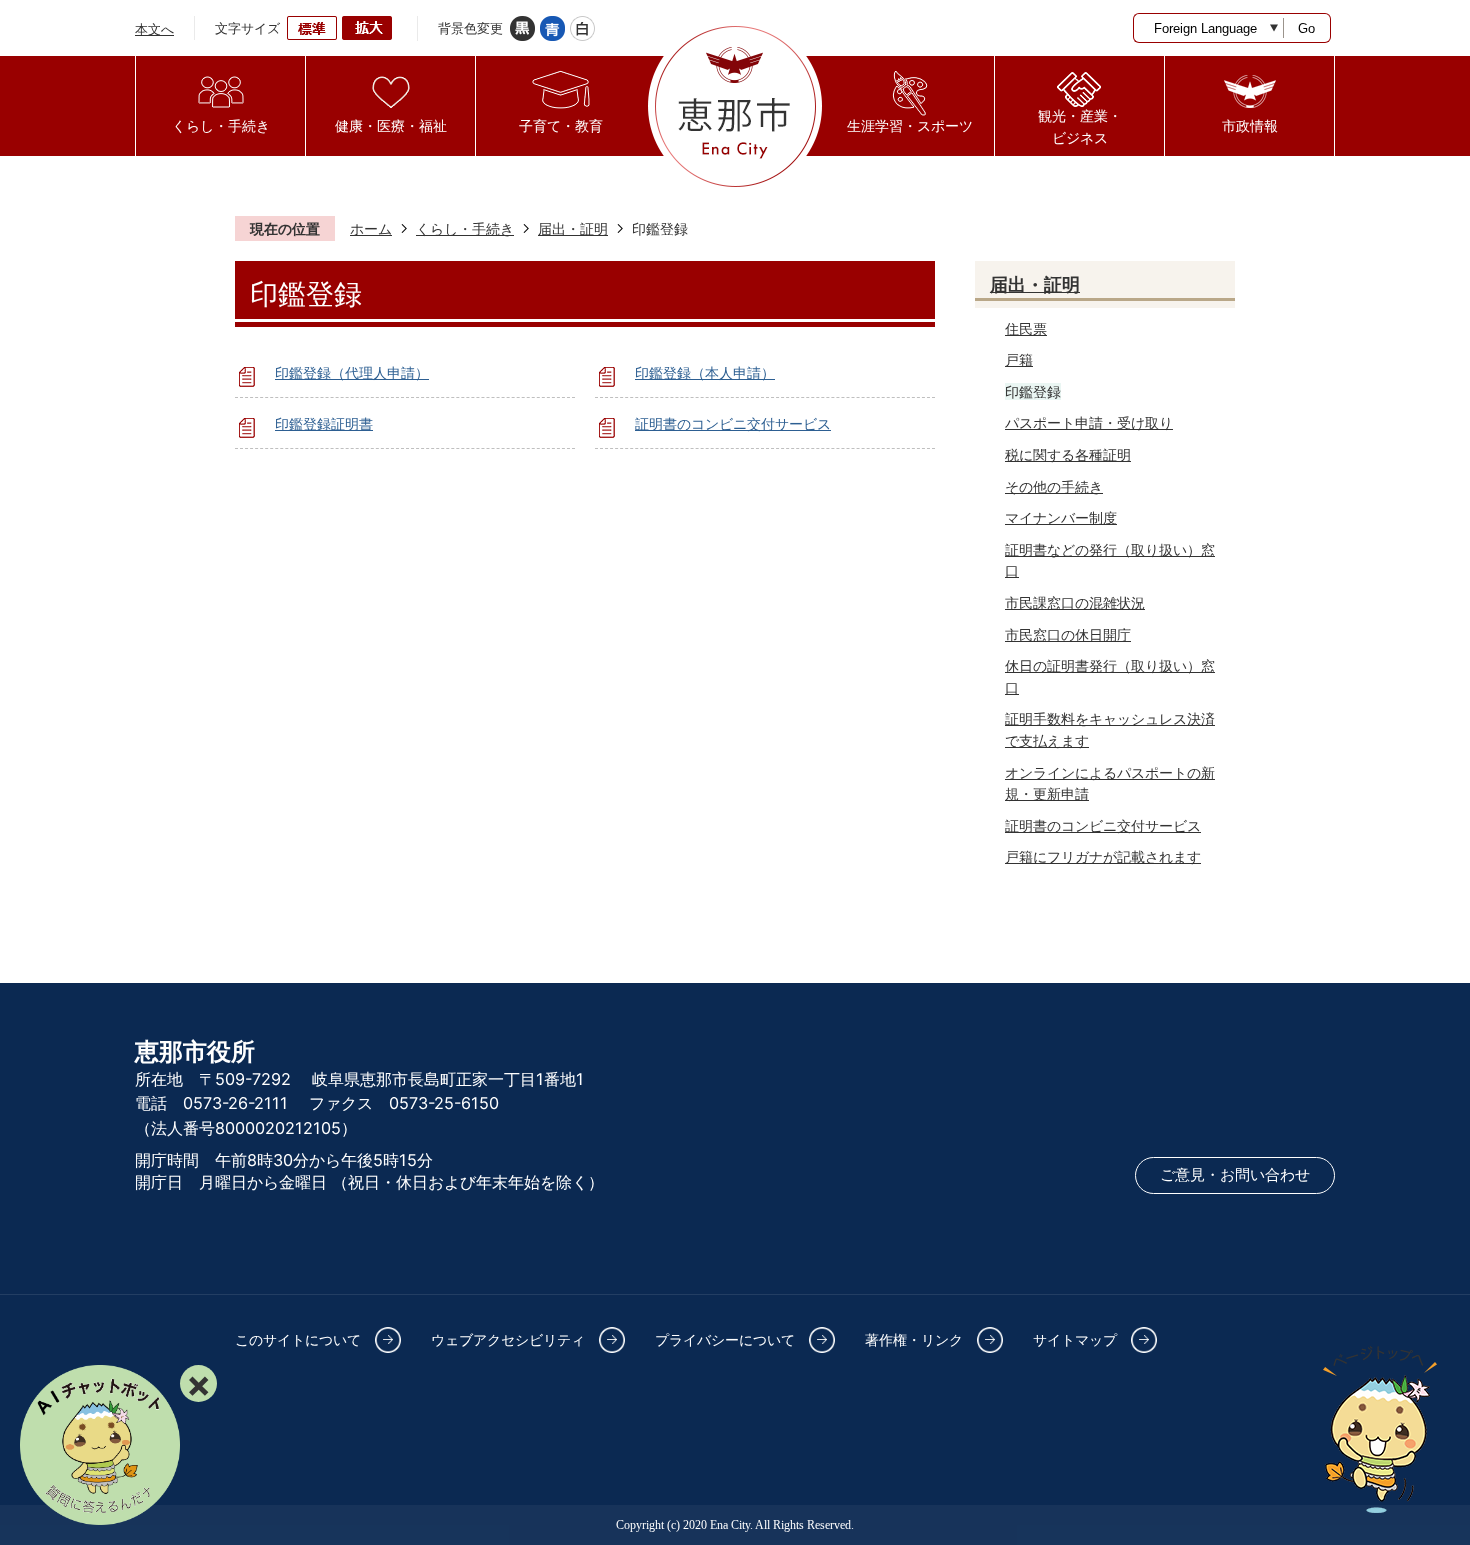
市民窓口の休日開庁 (1068, 634)
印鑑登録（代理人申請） (352, 372)
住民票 (1026, 328)
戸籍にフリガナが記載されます (1103, 856)
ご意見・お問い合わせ (1235, 1175)
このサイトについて (298, 1339)
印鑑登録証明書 (324, 423)
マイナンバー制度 (1061, 517)
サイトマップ (1075, 1339)
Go (1306, 28)
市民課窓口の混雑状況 (1075, 602)
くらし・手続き (465, 228)
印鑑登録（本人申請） (705, 372)
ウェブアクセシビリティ (508, 1339)
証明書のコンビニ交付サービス (733, 423)
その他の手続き (1054, 486)
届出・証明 (573, 228)
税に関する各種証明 (1068, 454)
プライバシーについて (725, 1339)
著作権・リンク (914, 1339)
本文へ (154, 29)
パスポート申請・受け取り (1089, 422)
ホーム (371, 228)
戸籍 (1019, 359)
